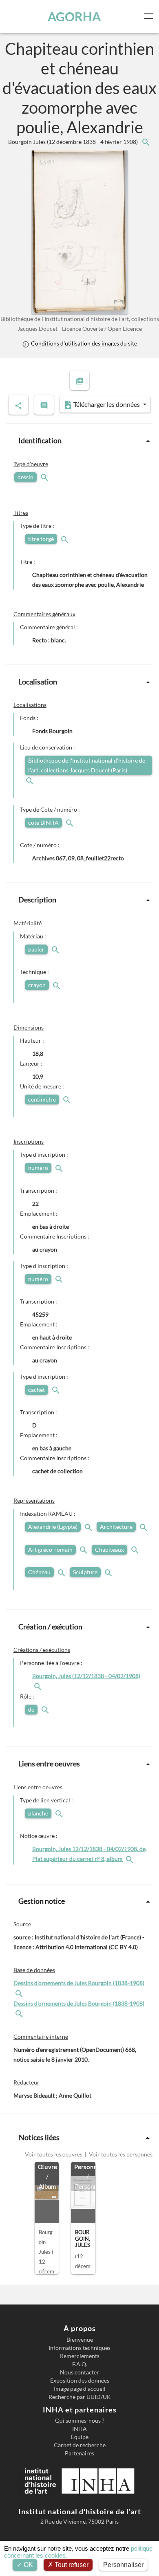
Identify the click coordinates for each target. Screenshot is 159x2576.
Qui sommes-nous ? (80, 2421)
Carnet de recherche (80, 2445)
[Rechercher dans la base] (20, 1993)
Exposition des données (80, 2381)
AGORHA (74, 16)
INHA (79, 2429)
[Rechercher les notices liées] (146, 142)
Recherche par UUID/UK (80, 2397)
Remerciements (80, 2356)
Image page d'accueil (80, 2389)
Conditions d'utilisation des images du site (83, 343)
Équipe (80, 2437)
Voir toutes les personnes (120, 2154)
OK (28, 2565)
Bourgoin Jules (74, 142)
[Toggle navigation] (150, 16)
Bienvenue (80, 2340)
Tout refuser (71, 2565)
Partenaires (79, 2453)
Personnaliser (123, 2565)
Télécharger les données (107, 404)
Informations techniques (79, 2348)
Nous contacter (79, 2372)
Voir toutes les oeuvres (54, 2154)
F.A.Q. (80, 2364)
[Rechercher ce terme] (45, 477)
